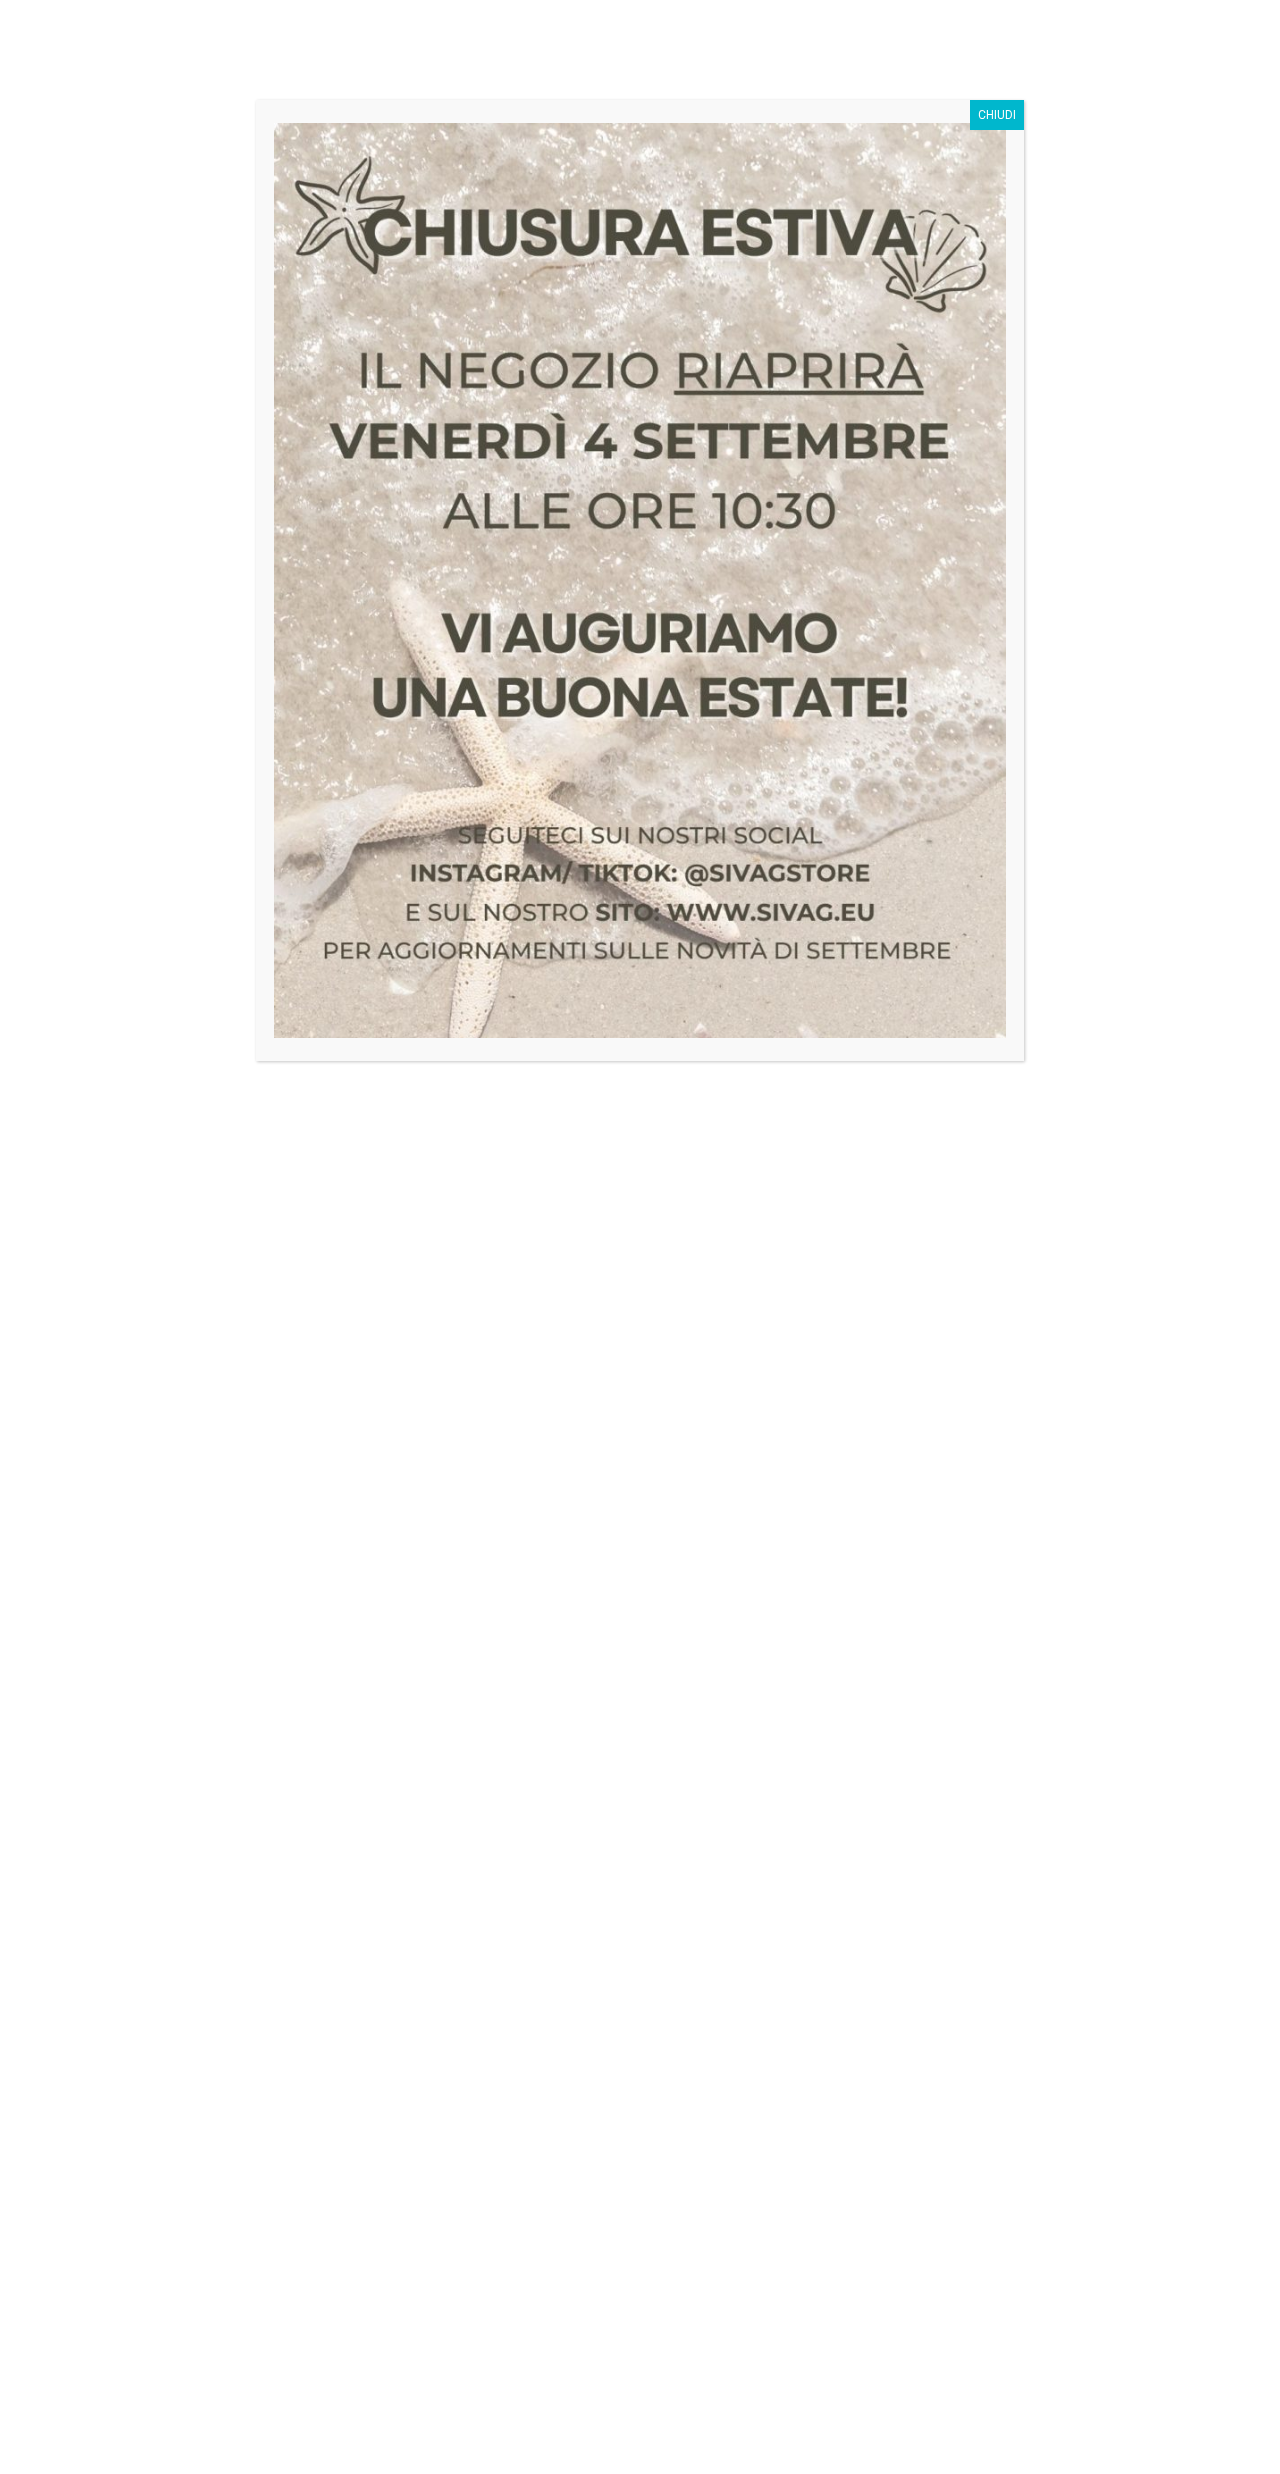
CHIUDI (997, 115)
